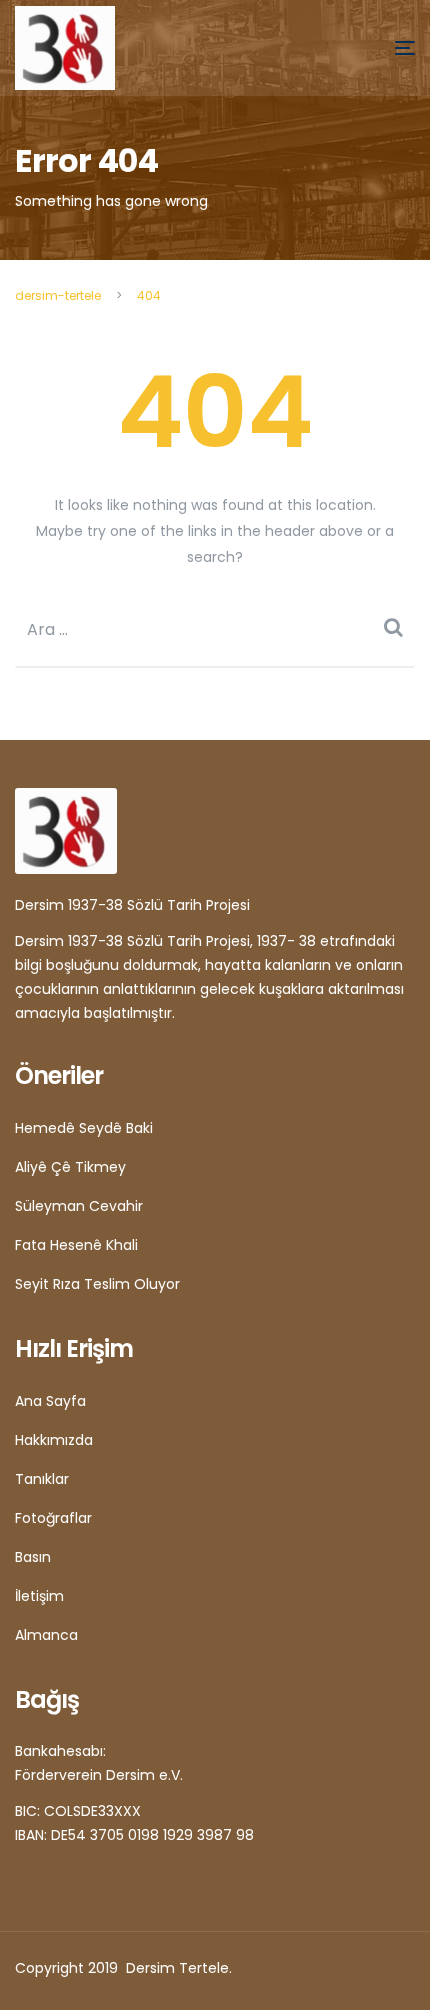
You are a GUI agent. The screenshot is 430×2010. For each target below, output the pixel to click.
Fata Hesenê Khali (76, 1245)
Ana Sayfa (50, 1401)
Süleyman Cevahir (79, 1206)
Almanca (46, 1635)
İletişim (39, 1596)
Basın (33, 1557)
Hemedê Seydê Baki (84, 1128)
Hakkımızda (54, 1440)
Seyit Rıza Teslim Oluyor (97, 1284)
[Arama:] (215, 629)
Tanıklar (42, 1479)
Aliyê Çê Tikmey (70, 1167)
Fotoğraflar (53, 1518)
